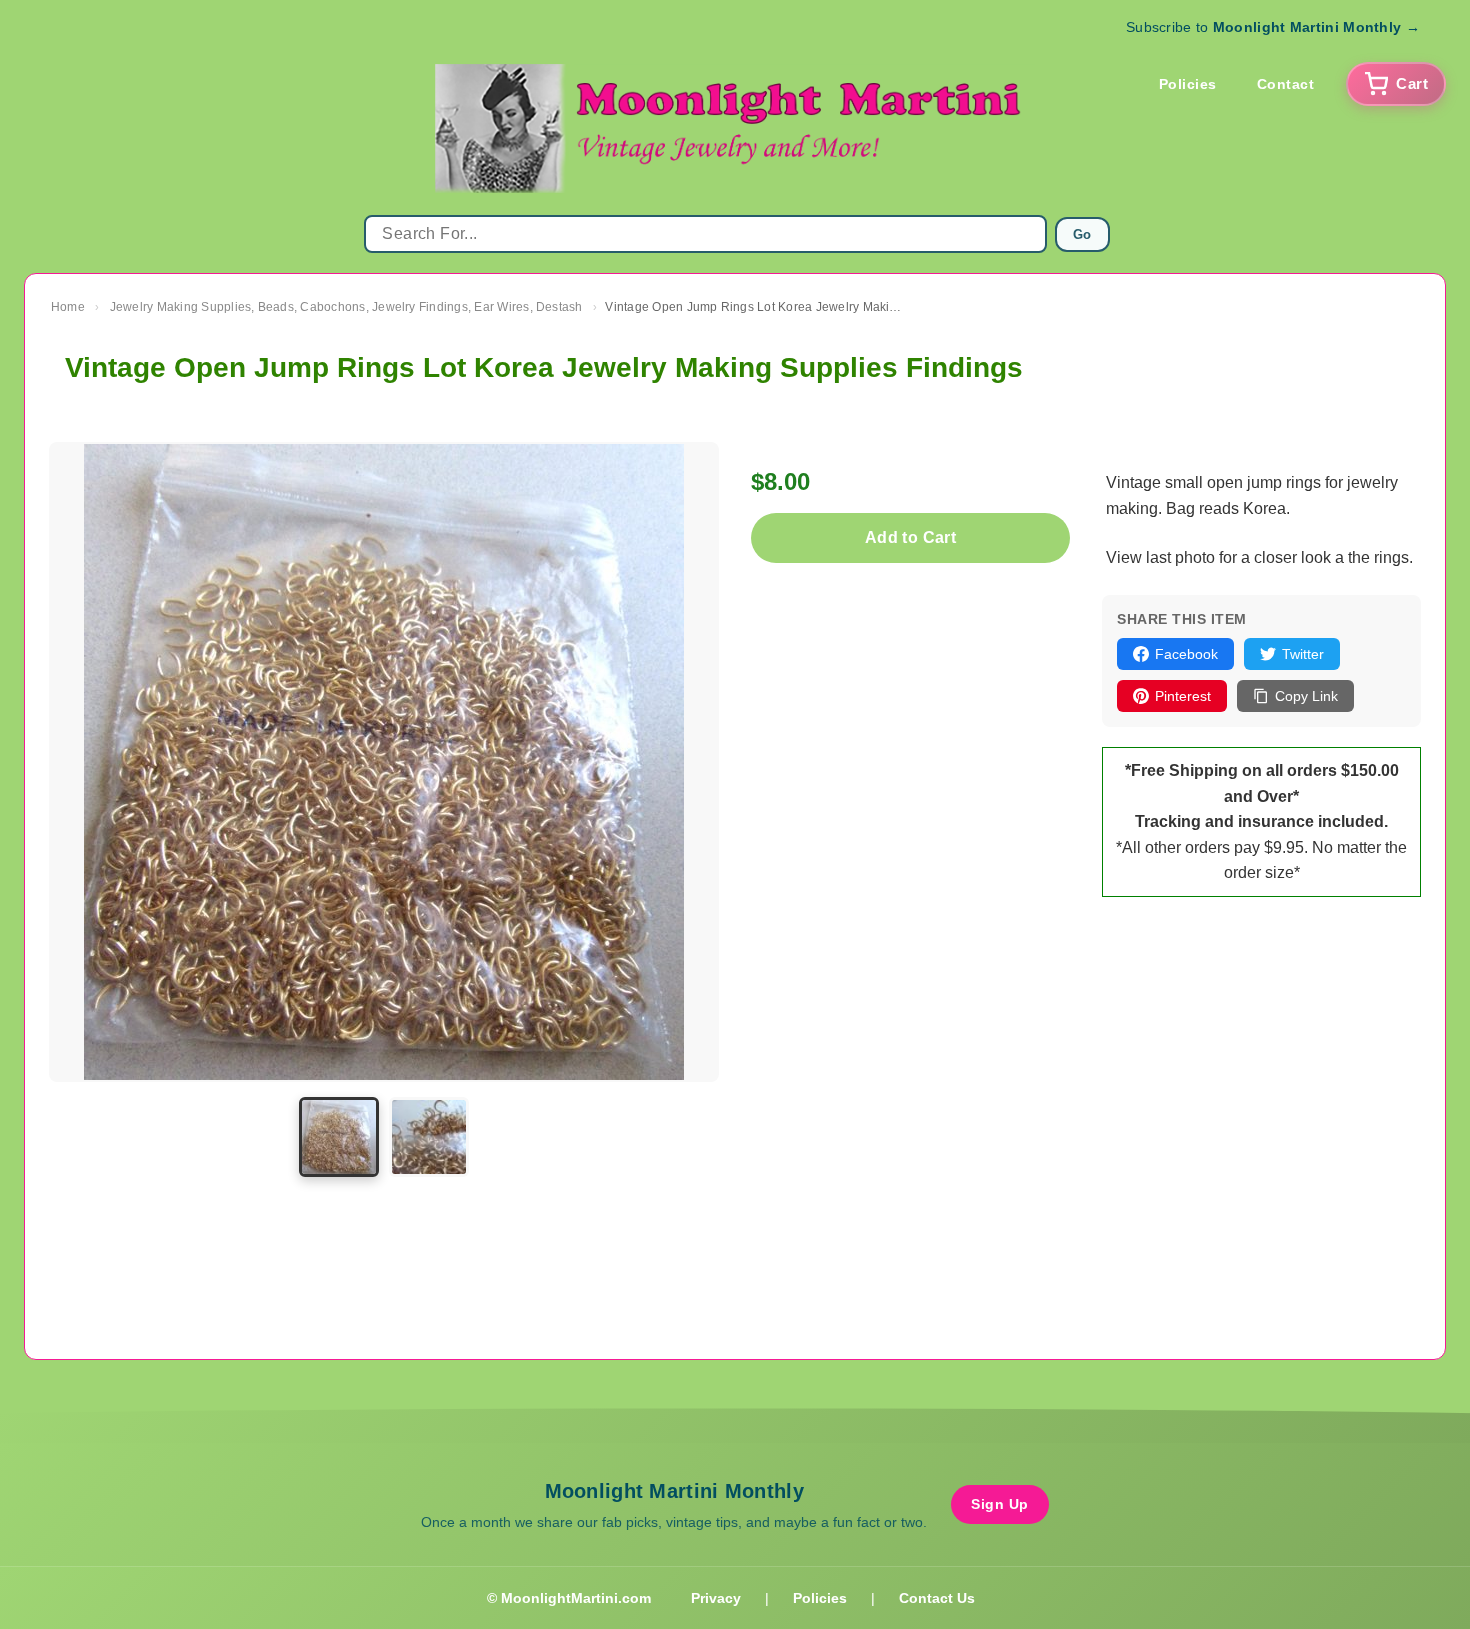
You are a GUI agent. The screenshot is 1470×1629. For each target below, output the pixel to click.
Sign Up (1000, 1504)
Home (68, 307)
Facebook (1186, 654)
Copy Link (1306, 696)
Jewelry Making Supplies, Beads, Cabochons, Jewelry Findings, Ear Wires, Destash (346, 307)
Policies (1188, 84)
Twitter (1303, 654)
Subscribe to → (1273, 27)
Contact (1286, 84)
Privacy (716, 1598)
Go (1082, 234)
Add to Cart (910, 537)
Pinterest (1183, 696)
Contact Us (937, 1598)
